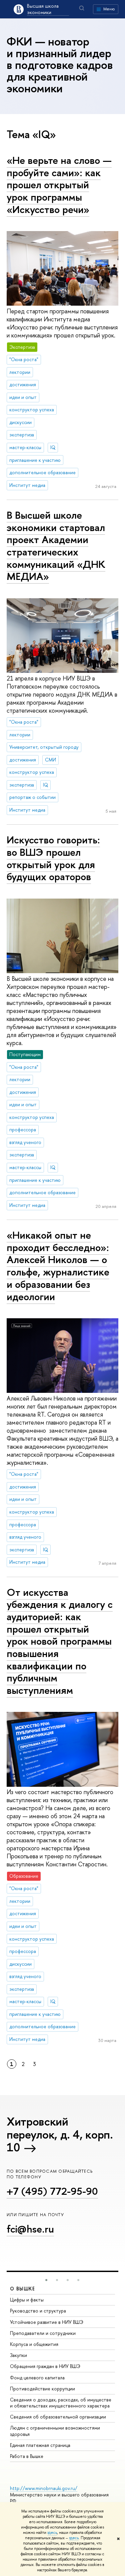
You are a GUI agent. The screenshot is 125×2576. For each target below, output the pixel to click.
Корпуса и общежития (34, 2344)
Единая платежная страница (40, 2445)
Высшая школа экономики (43, 9)
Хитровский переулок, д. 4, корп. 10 (60, 2134)
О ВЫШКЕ (23, 2289)
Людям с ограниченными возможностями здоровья (55, 2431)
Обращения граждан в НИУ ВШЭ (45, 2366)
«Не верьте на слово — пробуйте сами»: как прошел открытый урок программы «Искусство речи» (59, 185)
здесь (52, 2533)
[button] (46, 2280)
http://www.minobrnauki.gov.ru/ (44, 2488)
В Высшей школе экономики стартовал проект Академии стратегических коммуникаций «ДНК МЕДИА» (56, 546)
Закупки (18, 2355)
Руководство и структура (38, 2311)
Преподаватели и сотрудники (43, 2333)
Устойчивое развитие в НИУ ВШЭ (47, 2322)
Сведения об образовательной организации (58, 2417)
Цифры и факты (27, 2300)
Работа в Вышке (27, 2456)
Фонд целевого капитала (37, 2378)
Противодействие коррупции (42, 2389)
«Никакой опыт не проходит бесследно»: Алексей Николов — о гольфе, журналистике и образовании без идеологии (58, 1266)
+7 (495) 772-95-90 (52, 2191)
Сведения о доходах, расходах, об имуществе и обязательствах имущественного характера (61, 2403)
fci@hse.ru (30, 2229)
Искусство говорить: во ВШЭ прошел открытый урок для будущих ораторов (53, 858)
